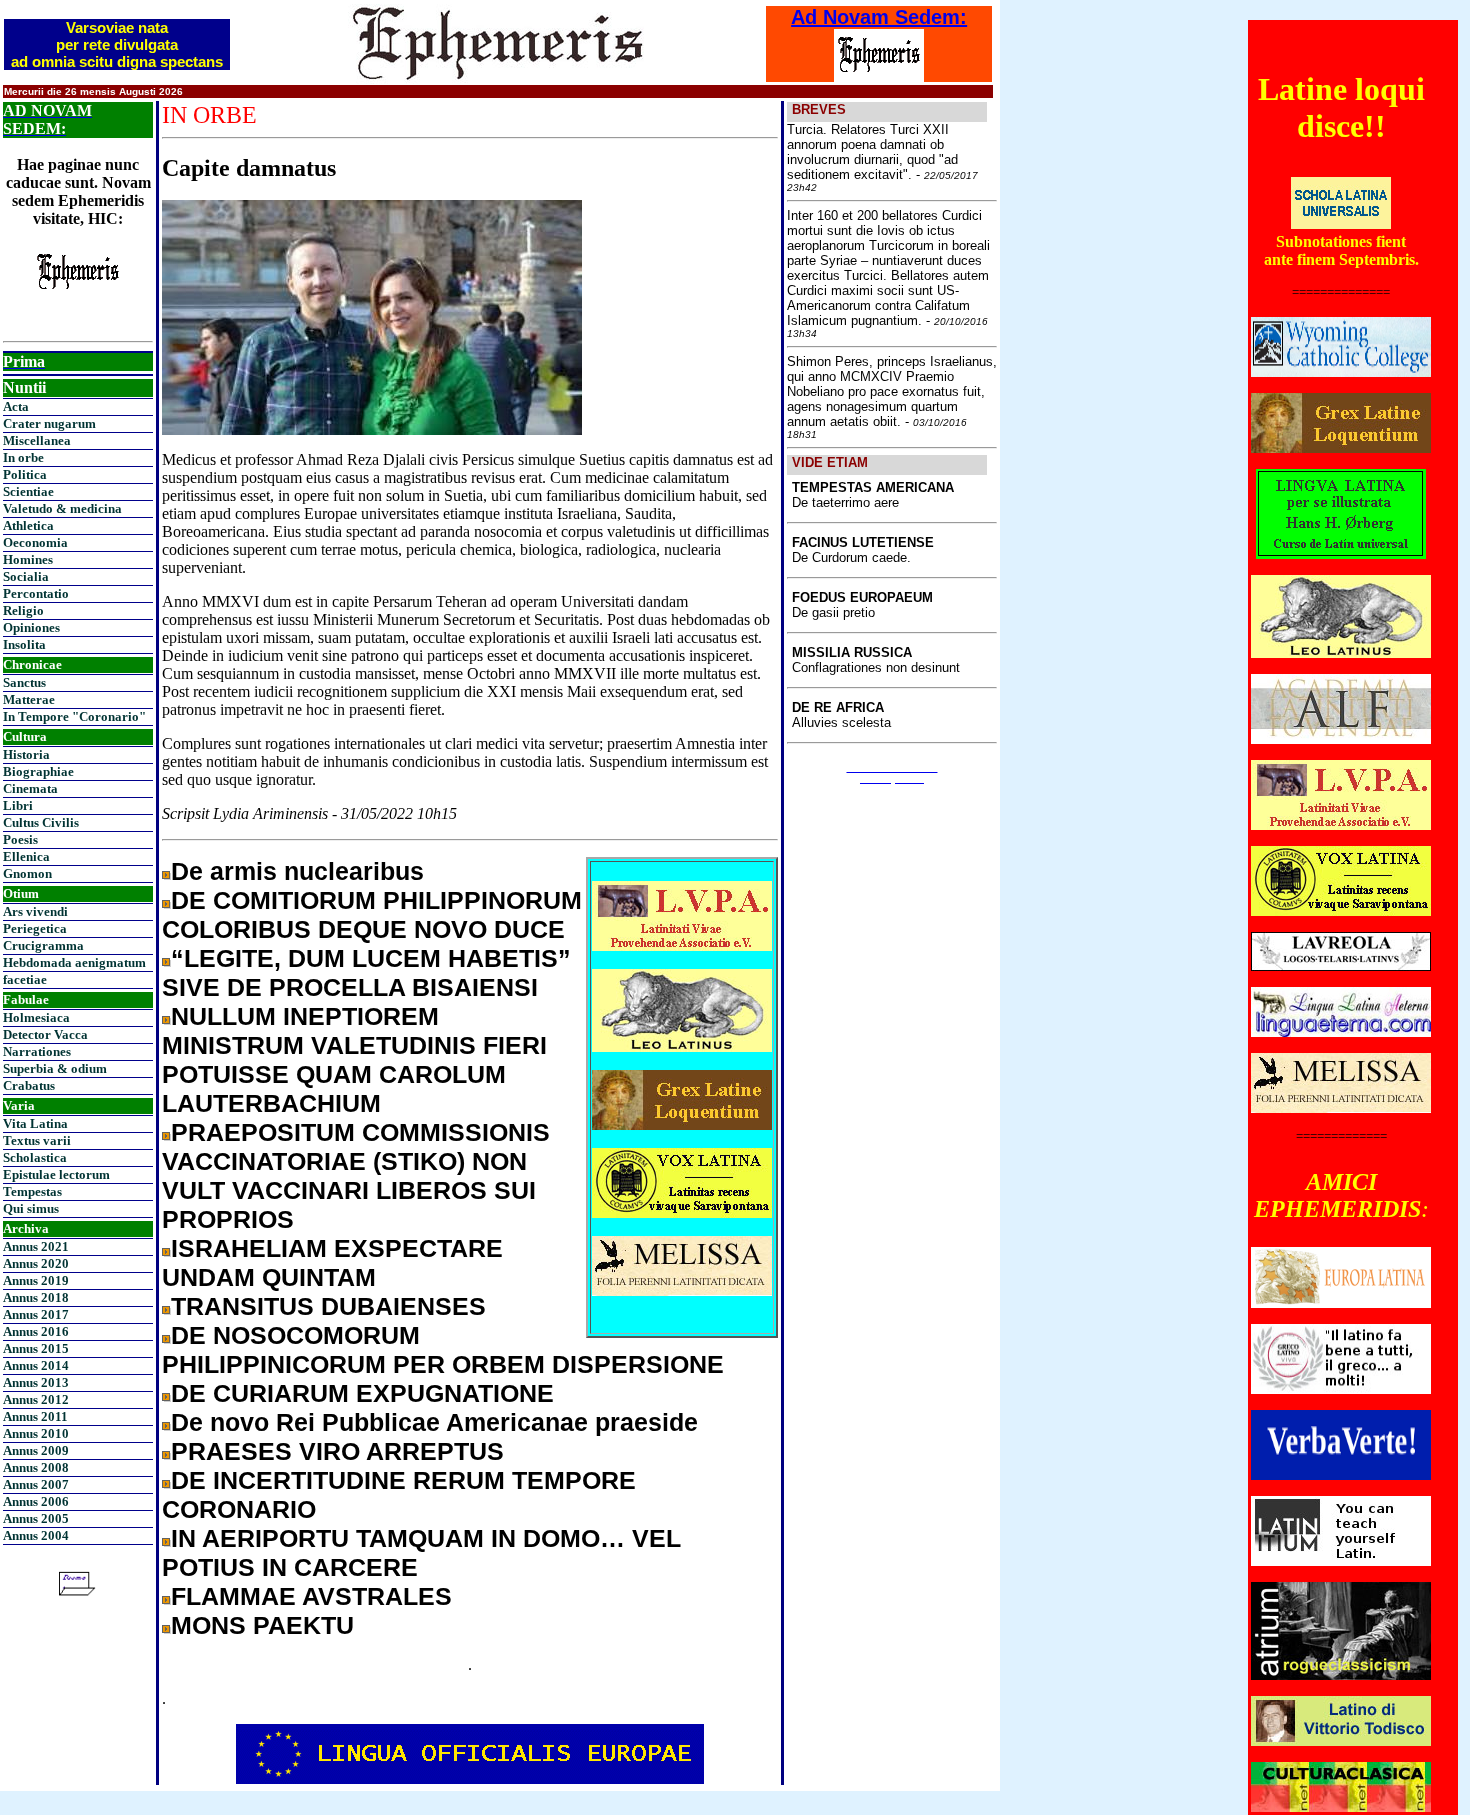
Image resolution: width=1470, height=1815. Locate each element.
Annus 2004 (36, 1535)
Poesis (20, 839)
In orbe (23, 457)
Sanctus (24, 682)
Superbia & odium (55, 1068)
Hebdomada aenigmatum (74, 962)
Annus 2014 (36, 1365)
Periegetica (35, 928)
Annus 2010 (36, 1433)
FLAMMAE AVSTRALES (311, 1596)
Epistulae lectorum (56, 1174)
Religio (23, 610)
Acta (16, 406)
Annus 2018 (36, 1297)
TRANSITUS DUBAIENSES (328, 1306)
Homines (28, 559)
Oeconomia (35, 542)
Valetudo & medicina (62, 508)
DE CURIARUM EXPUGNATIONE (362, 1393)
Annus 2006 (36, 1501)
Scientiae (28, 491)
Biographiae (38, 771)
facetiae (25, 979)
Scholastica (35, 1157)
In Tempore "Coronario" (74, 716)
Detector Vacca (45, 1034)
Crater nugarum (49, 423)
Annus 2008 (36, 1467)
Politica (25, 474)
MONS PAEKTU (262, 1625)
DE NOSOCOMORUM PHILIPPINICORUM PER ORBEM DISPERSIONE (443, 1349)
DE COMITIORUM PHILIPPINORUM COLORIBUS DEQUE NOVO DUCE (372, 914)
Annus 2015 (36, 1348)
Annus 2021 (36, 1246)
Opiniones (31, 627)
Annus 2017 (36, 1314)
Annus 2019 (36, 1280)
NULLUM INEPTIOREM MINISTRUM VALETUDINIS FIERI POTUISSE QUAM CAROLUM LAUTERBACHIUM (354, 1059)
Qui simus (31, 1208)
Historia (26, 754)
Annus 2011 (35, 1416)
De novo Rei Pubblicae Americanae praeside (434, 1422)
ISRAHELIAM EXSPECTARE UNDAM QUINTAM (332, 1262)
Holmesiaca (36, 1017)
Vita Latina (35, 1123)
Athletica (28, 525)
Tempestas (32, 1191)
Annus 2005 (36, 1518)
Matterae (29, 699)
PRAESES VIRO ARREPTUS (337, 1451)
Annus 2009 (36, 1450)
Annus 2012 (36, 1399)
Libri (18, 805)
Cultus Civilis (41, 822)
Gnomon (27, 873)
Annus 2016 (36, 1331)
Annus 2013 (36, 1382)
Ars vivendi (35, 911)
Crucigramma (43, 945)
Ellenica (26, 856)
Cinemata (30, 788)
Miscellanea (37, 440)
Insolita (24, 644)
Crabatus (29, 1085)
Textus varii (37, 1140)
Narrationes (37, 1051)
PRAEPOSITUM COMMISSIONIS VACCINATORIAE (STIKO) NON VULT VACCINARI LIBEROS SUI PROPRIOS (356, 1175)
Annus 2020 (36, 1263)
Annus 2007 (36, 1484)
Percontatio (36, 593)
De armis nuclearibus (297, 871)
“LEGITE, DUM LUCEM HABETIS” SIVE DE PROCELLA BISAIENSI (366, 972)
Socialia (26, 576)
